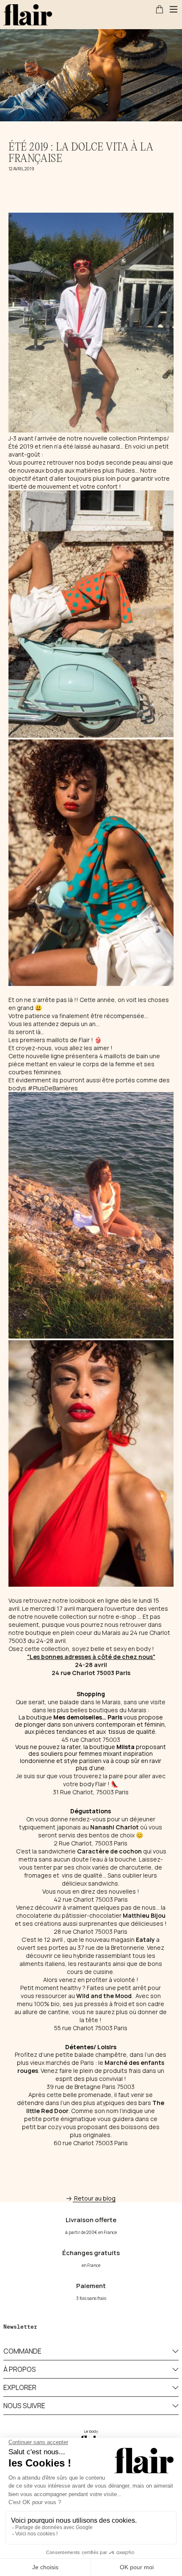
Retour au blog (95, 2198)
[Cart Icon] (160, 9)
